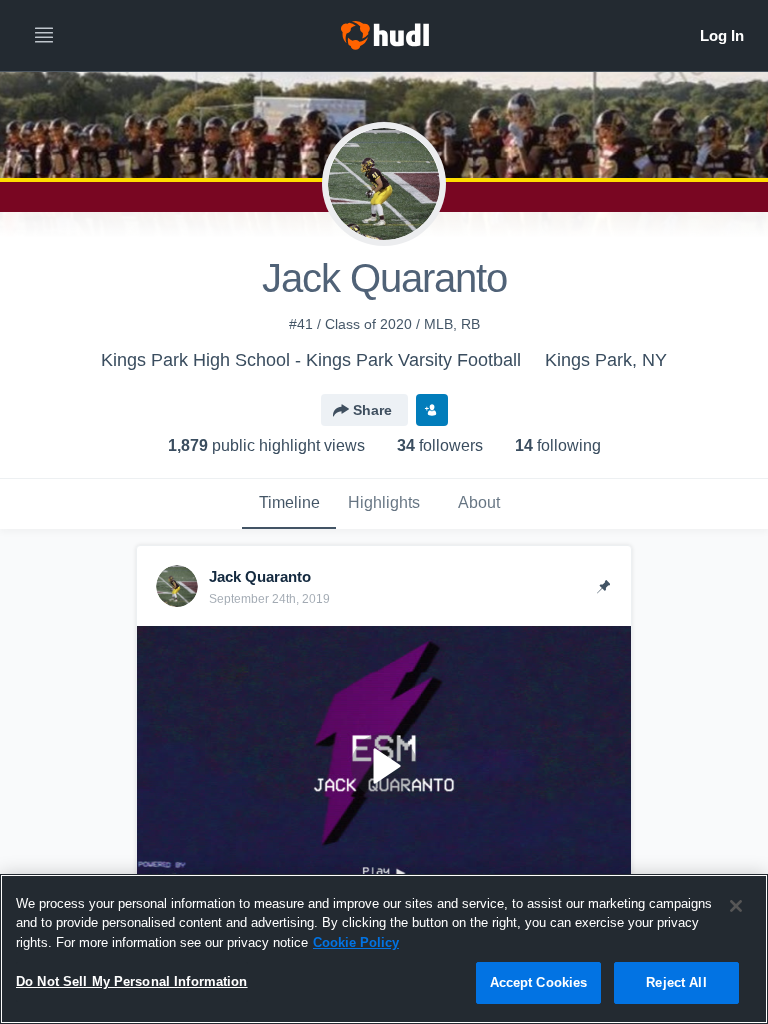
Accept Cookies (539, 982)
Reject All (676, 982)
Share (372, 410)
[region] (384, 949)
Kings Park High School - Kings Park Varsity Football (311, 360)
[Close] (736, 906)
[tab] (289, 504)
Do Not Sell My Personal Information (132, 981)
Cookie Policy (356, 942)
